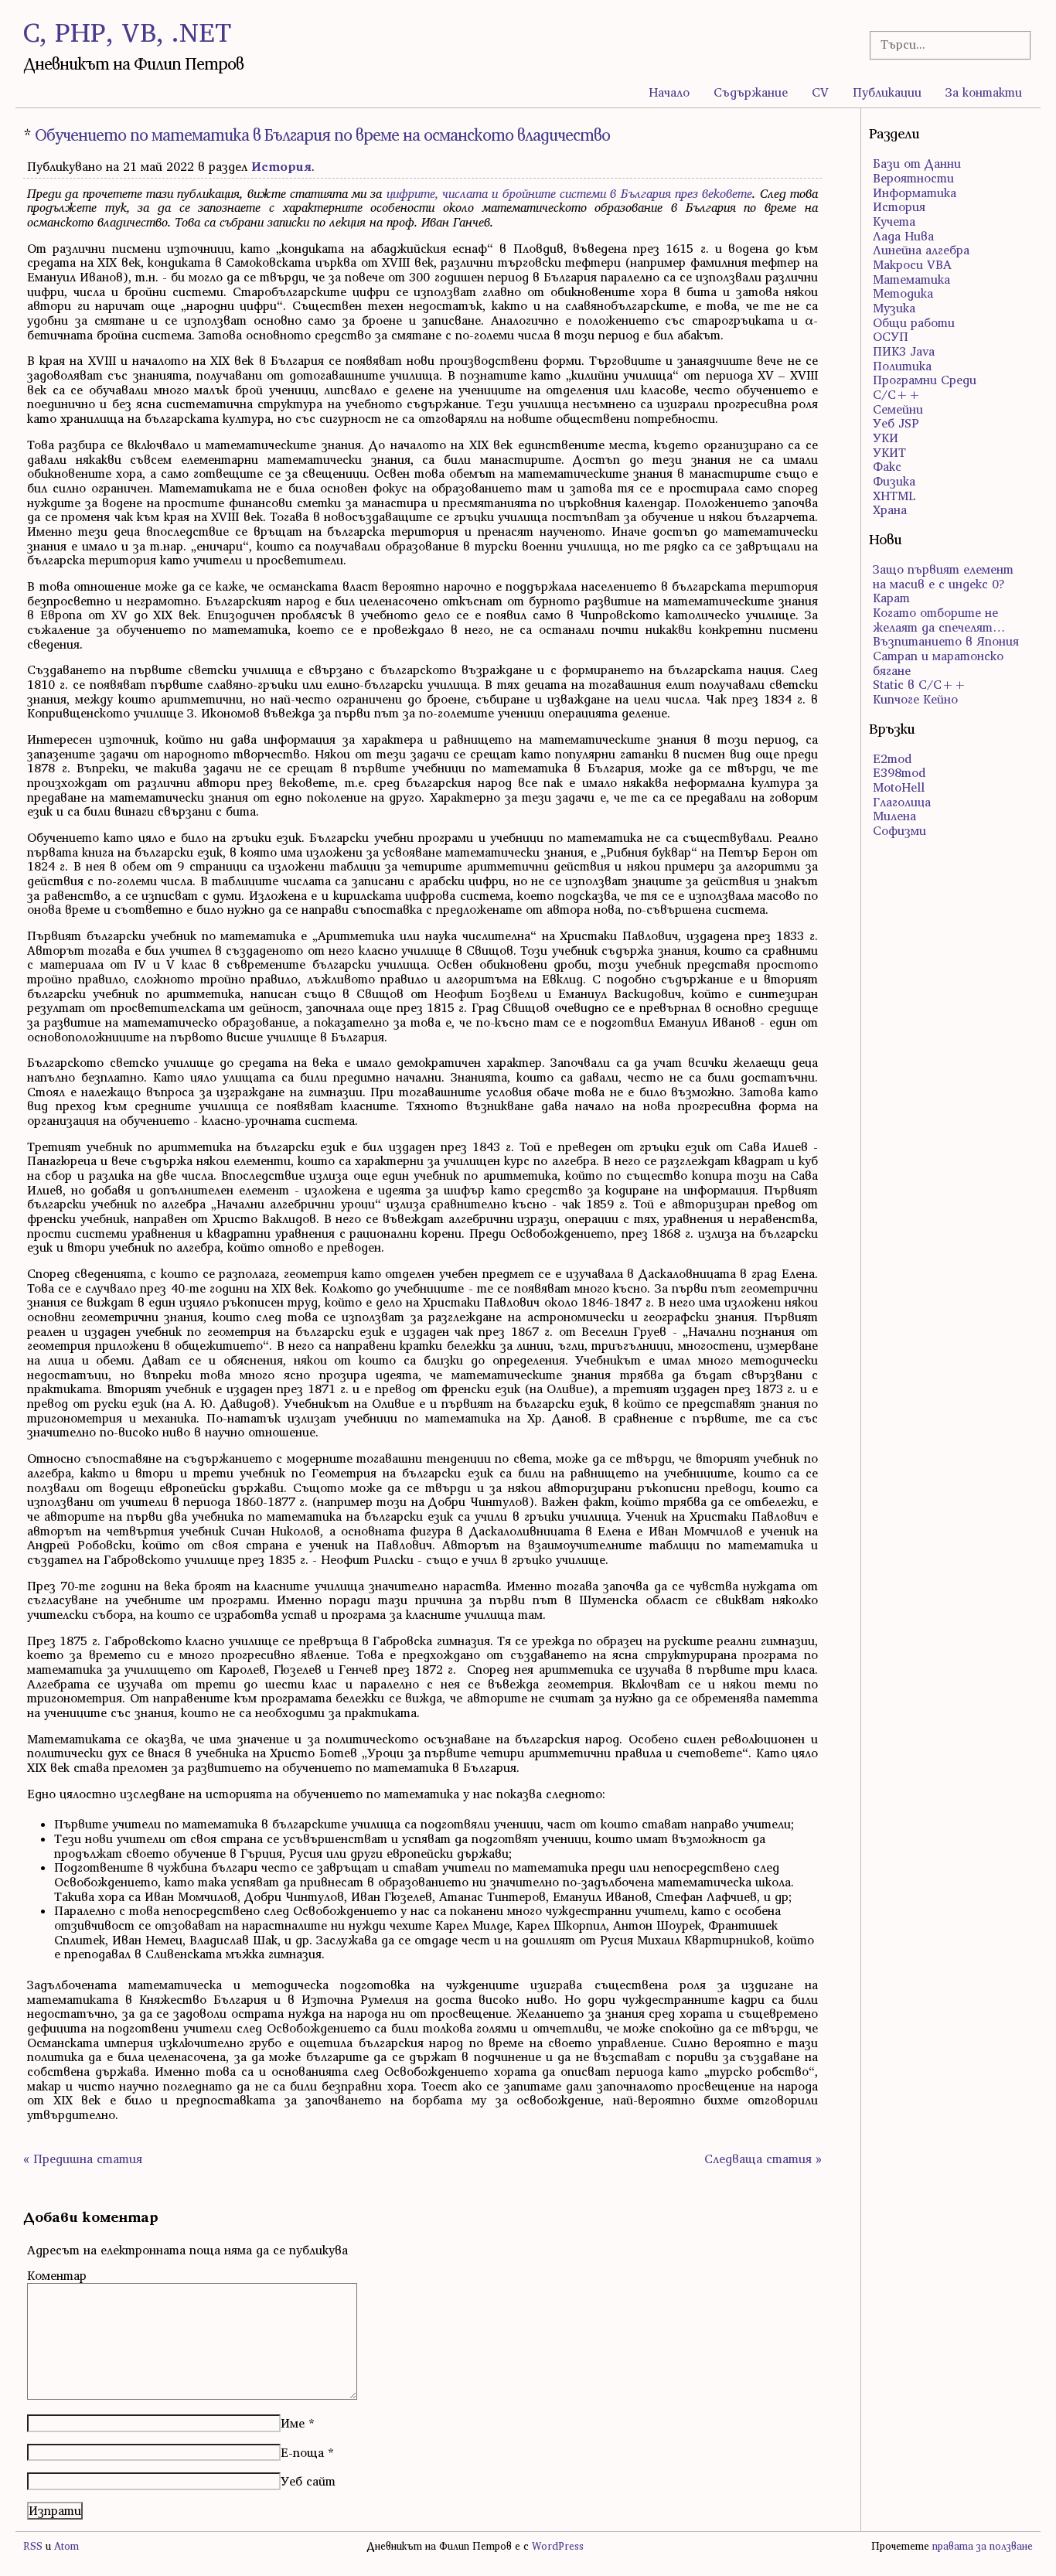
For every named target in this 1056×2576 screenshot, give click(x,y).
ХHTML (894, 496)
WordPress (558, 2546)
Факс (887, 466)
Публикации (887, 92)
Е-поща (302, 2452)
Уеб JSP (896, 423)
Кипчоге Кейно (915, 699)
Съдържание (751, 92)
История (281, 166)
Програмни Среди (925, 380)
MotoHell (899, 787)
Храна (890, 509)
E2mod (892, 758)
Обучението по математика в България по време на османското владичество (322, 135)
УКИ (886, 438)
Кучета (894, 221)
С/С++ (897, 394)
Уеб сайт (308, 2481)
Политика (902, 366)
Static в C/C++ (920, 684)
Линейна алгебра (921, 250)
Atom (66, 2546)
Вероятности (913, 178)
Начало (669, 92)
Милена (894, 816)
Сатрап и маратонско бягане (938, 663)
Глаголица (902, 802)
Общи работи (914, 322)
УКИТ (889, 452)
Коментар (57, 2275)
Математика (911, 279)
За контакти (984, 92)
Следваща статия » (763, 2159)
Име (293, 2423)
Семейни (898, 409)
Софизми (899, 830)
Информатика (915, 193)
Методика (903, 293)
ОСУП (891, 336)
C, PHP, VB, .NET (127, 32)
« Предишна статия (83, 2159)
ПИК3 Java (904, 351)
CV (820, 92)
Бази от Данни (917, 163)
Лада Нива (903, 236)
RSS (33, 2546)
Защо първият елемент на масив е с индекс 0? (943, 576)
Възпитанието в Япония (946, 641)
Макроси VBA (912, 264)
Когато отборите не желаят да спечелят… (939, 620)
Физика (894, 481)
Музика (894, 308)
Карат (891, 598)
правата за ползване (983, 2546)
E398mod (899, 772)
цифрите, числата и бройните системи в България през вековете (569, 193)
